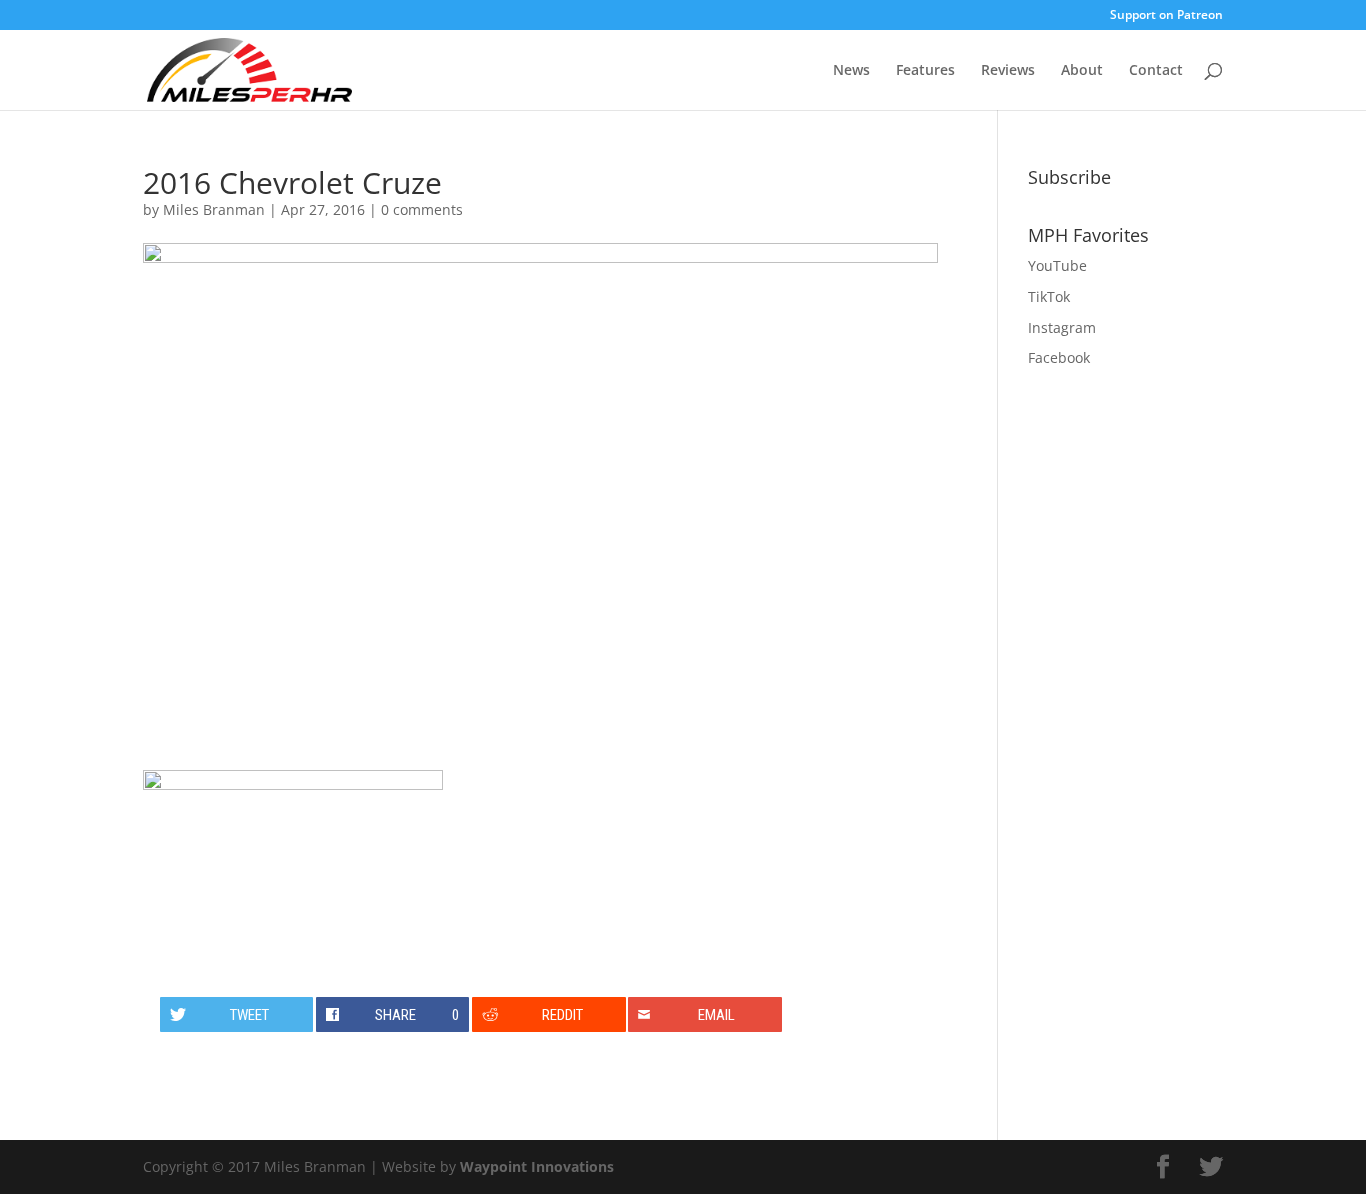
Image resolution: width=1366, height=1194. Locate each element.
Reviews (1008, 71)
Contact (1156, 71)
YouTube (1057, 265)
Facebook (1059, 357)
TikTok (1049, 296)
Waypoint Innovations (537, 1166)
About (1082, 71)
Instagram (1062, 327)
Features (925, 71)
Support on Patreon (1166, 16)
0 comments (422, 209)
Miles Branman (214, 209)
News (851, 71)
